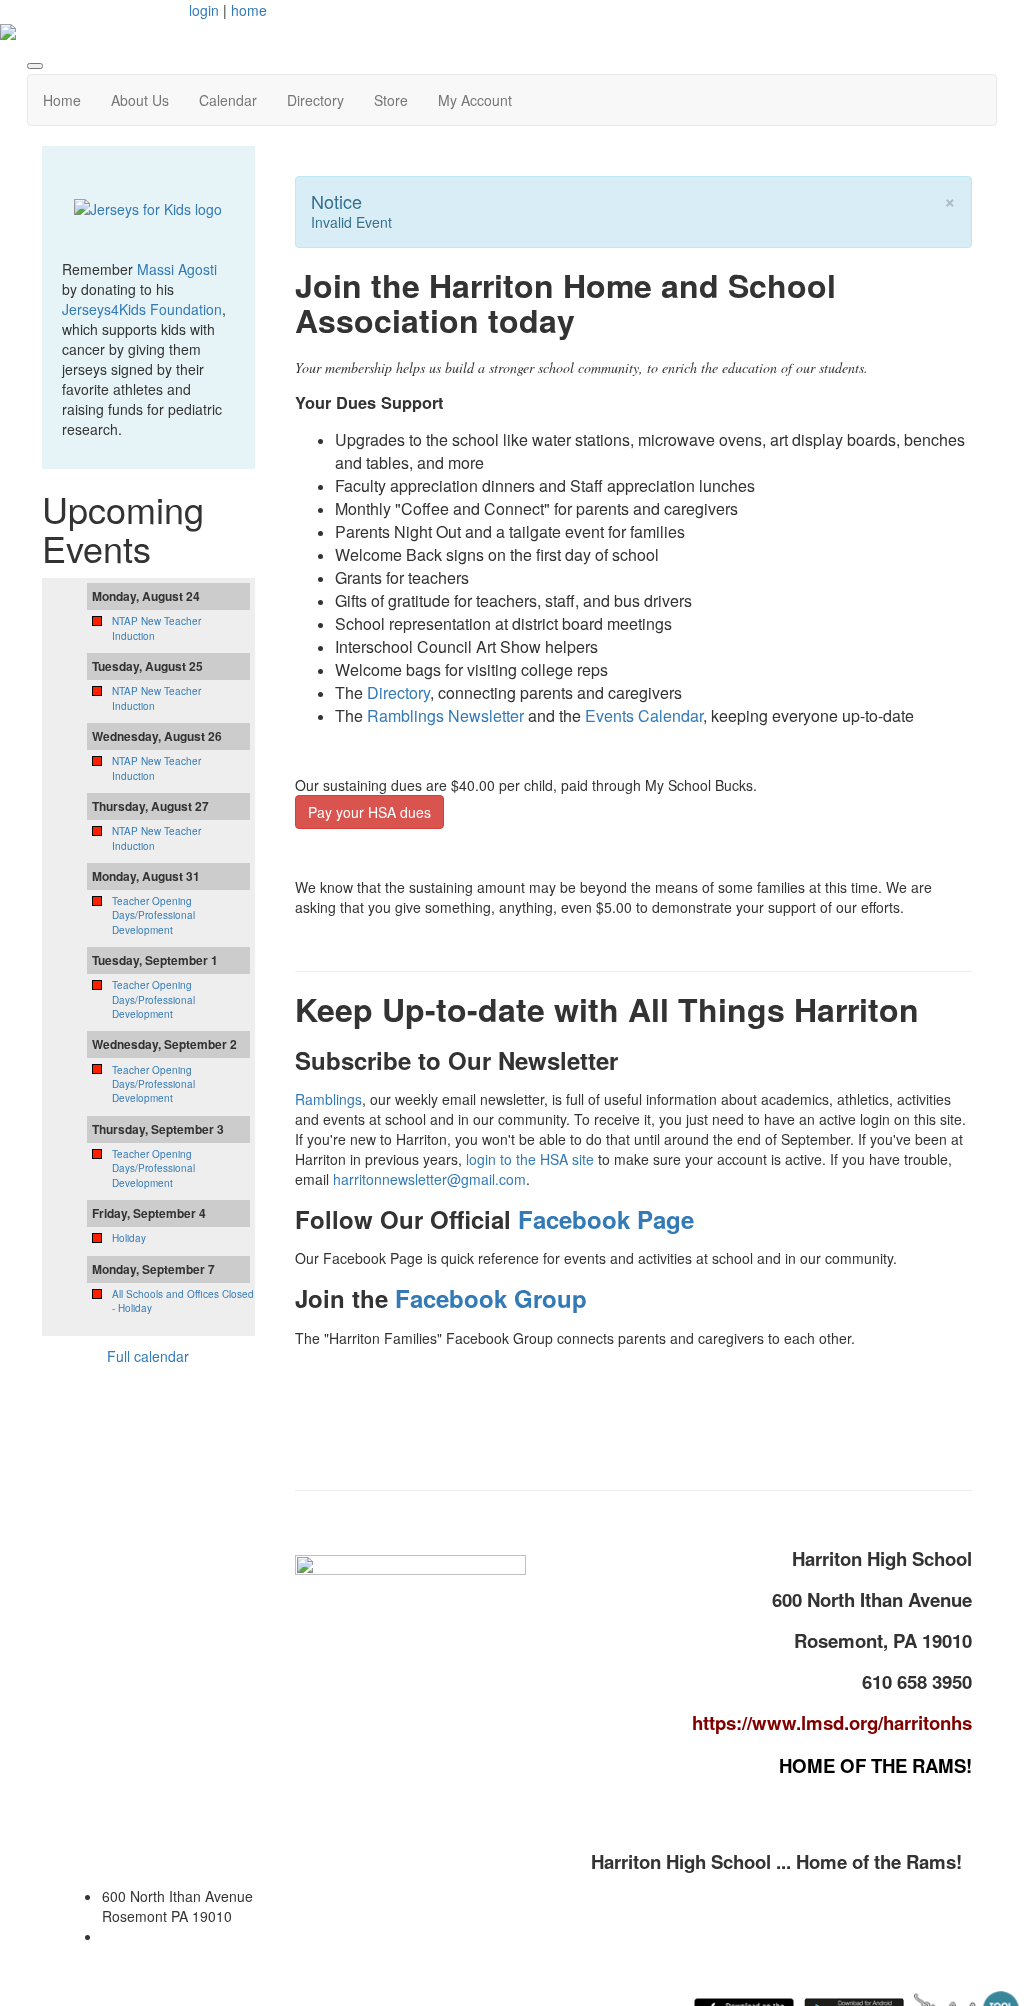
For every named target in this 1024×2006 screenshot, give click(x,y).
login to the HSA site (530, 1159)
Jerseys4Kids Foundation (142, 309)
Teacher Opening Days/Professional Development (153, 915)
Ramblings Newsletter (445, 715)
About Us (140, 100)
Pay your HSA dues (369, 812)
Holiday (129, 1238)
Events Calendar (644, 715)
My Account (475, 100)
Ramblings (328, 1099)
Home (62, 100)
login (204, 10)
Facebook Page (606, 1219)
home (249, 10)
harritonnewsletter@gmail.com (429, 1179)
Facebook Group (491, 1298)
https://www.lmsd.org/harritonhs (832, 1722)
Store (391, 100)
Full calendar (148, 1356)
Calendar (228, 100)
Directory (315, 100)
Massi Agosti (177, 269)
